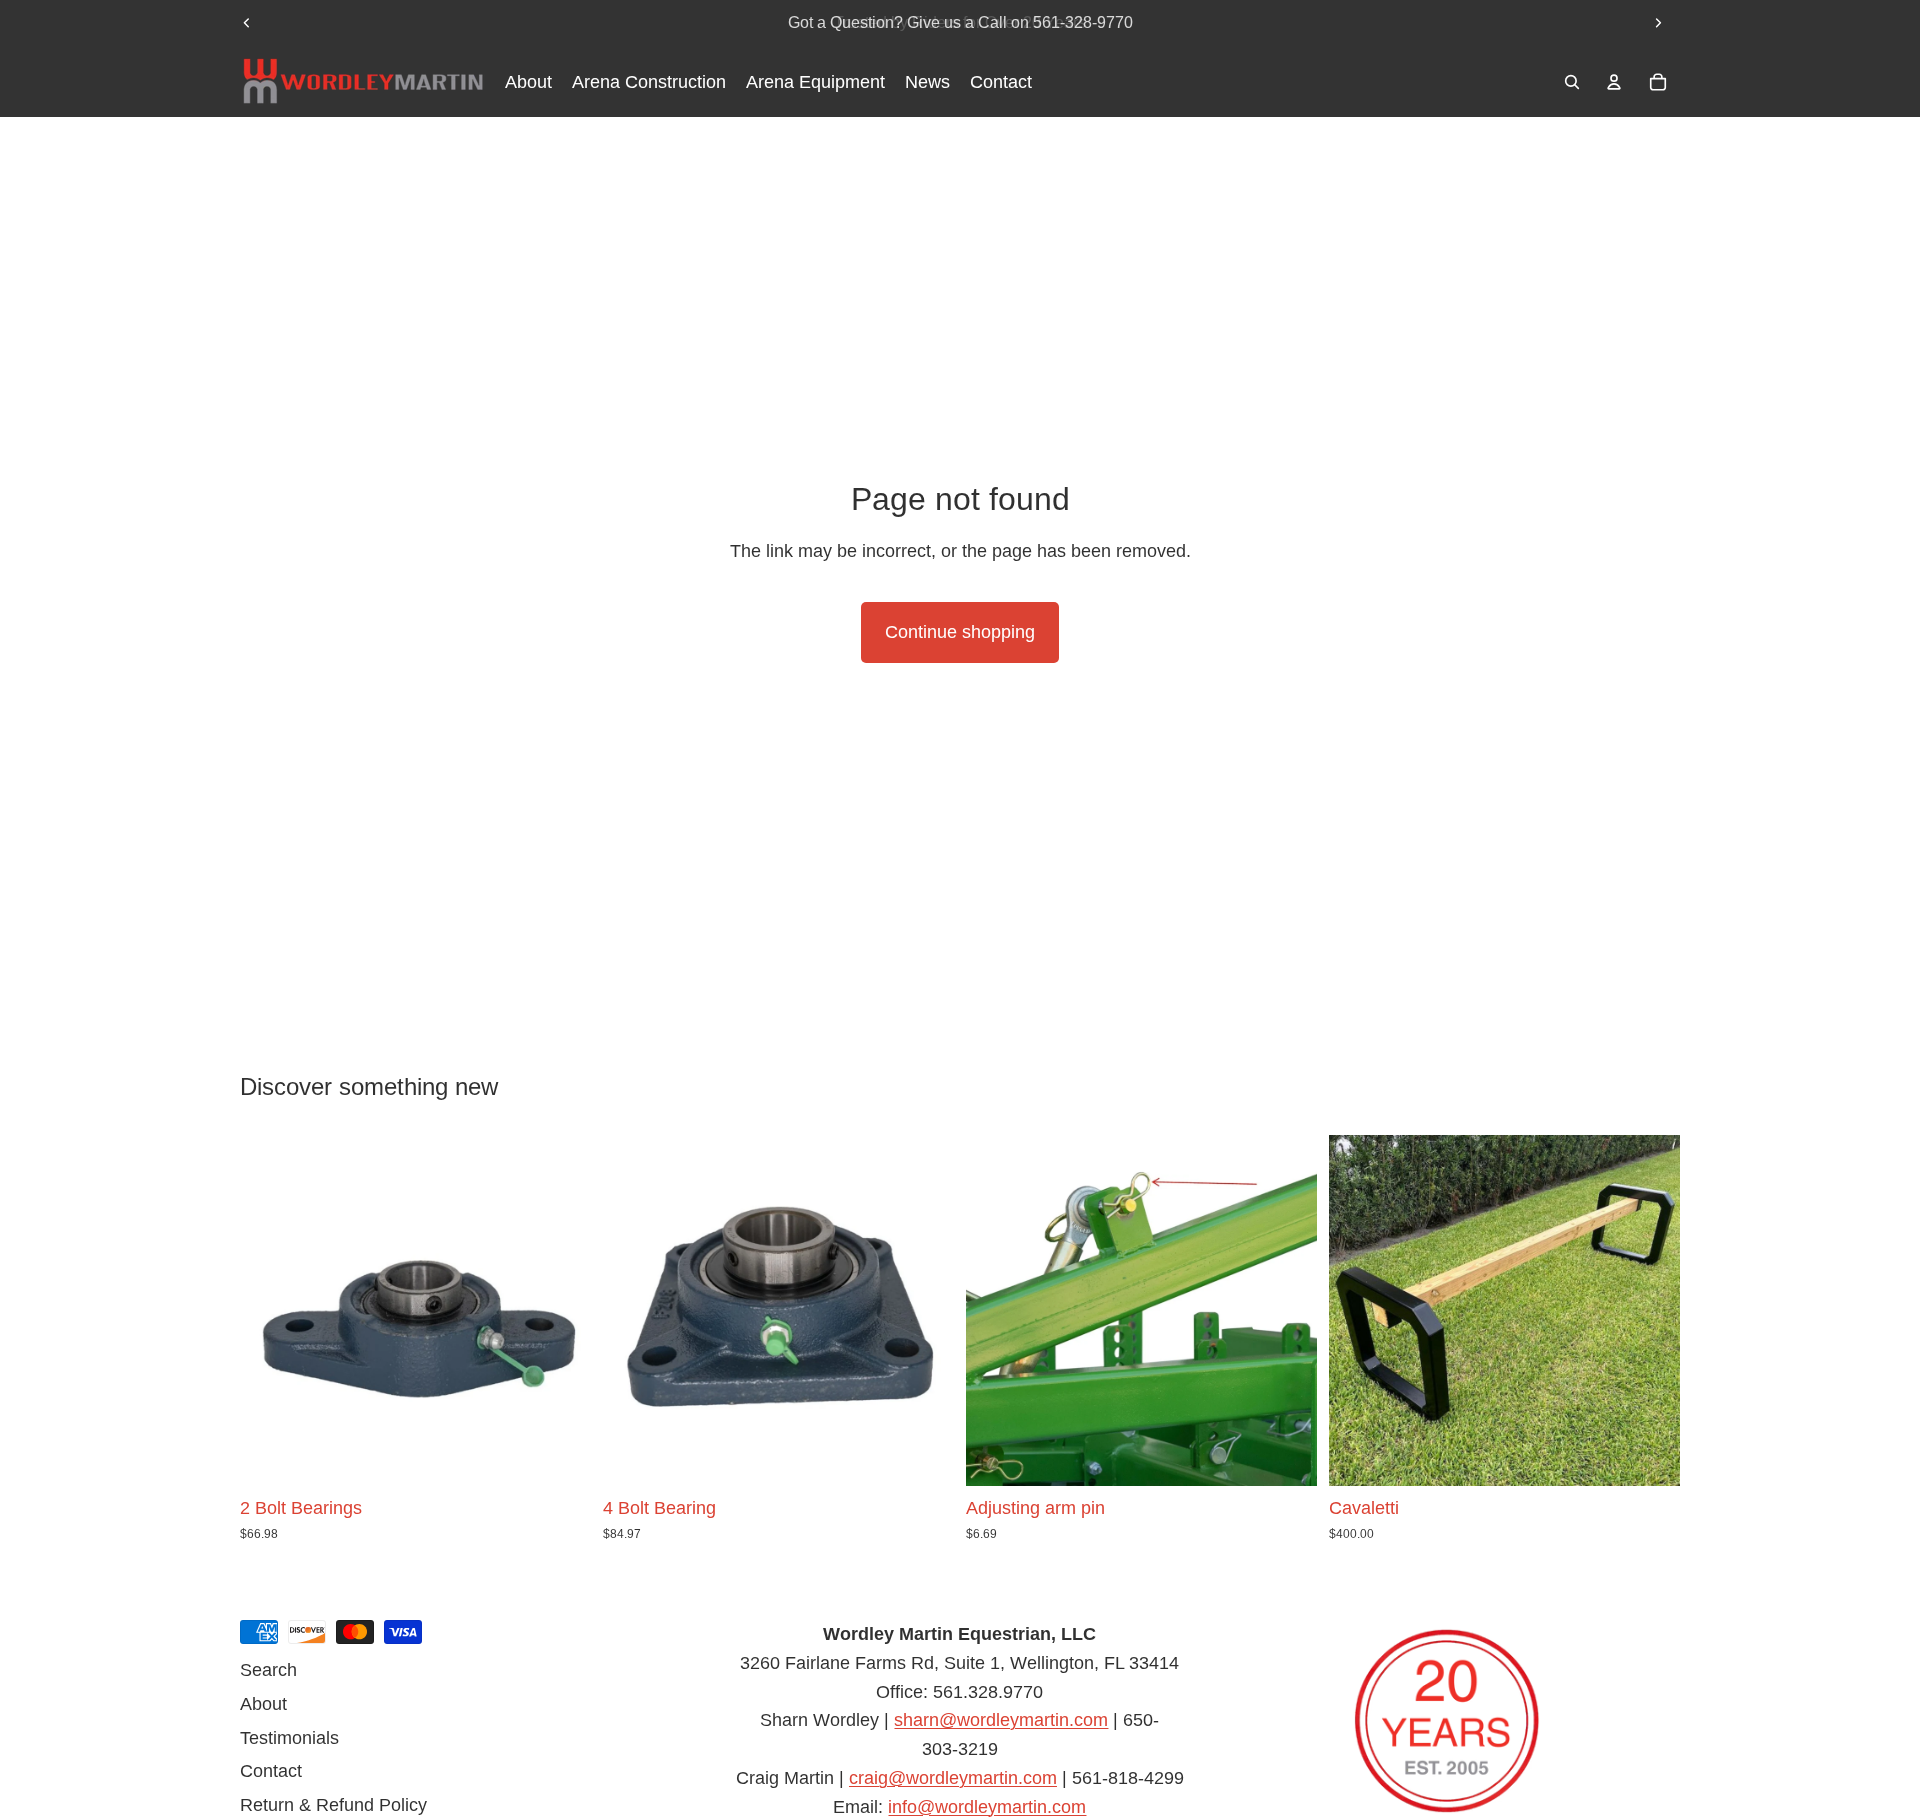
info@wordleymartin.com (987, 1806)
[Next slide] (1658, 23)
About (263, 1703)
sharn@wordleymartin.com (1001, 1720)
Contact (271, 1771)
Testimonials (289, 1737)
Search (268, 1670)
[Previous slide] (247, 23)
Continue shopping (960, 632)
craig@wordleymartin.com (953, 1778)
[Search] (1572, 82)
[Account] (1614, 82)
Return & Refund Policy (333, 1805)
